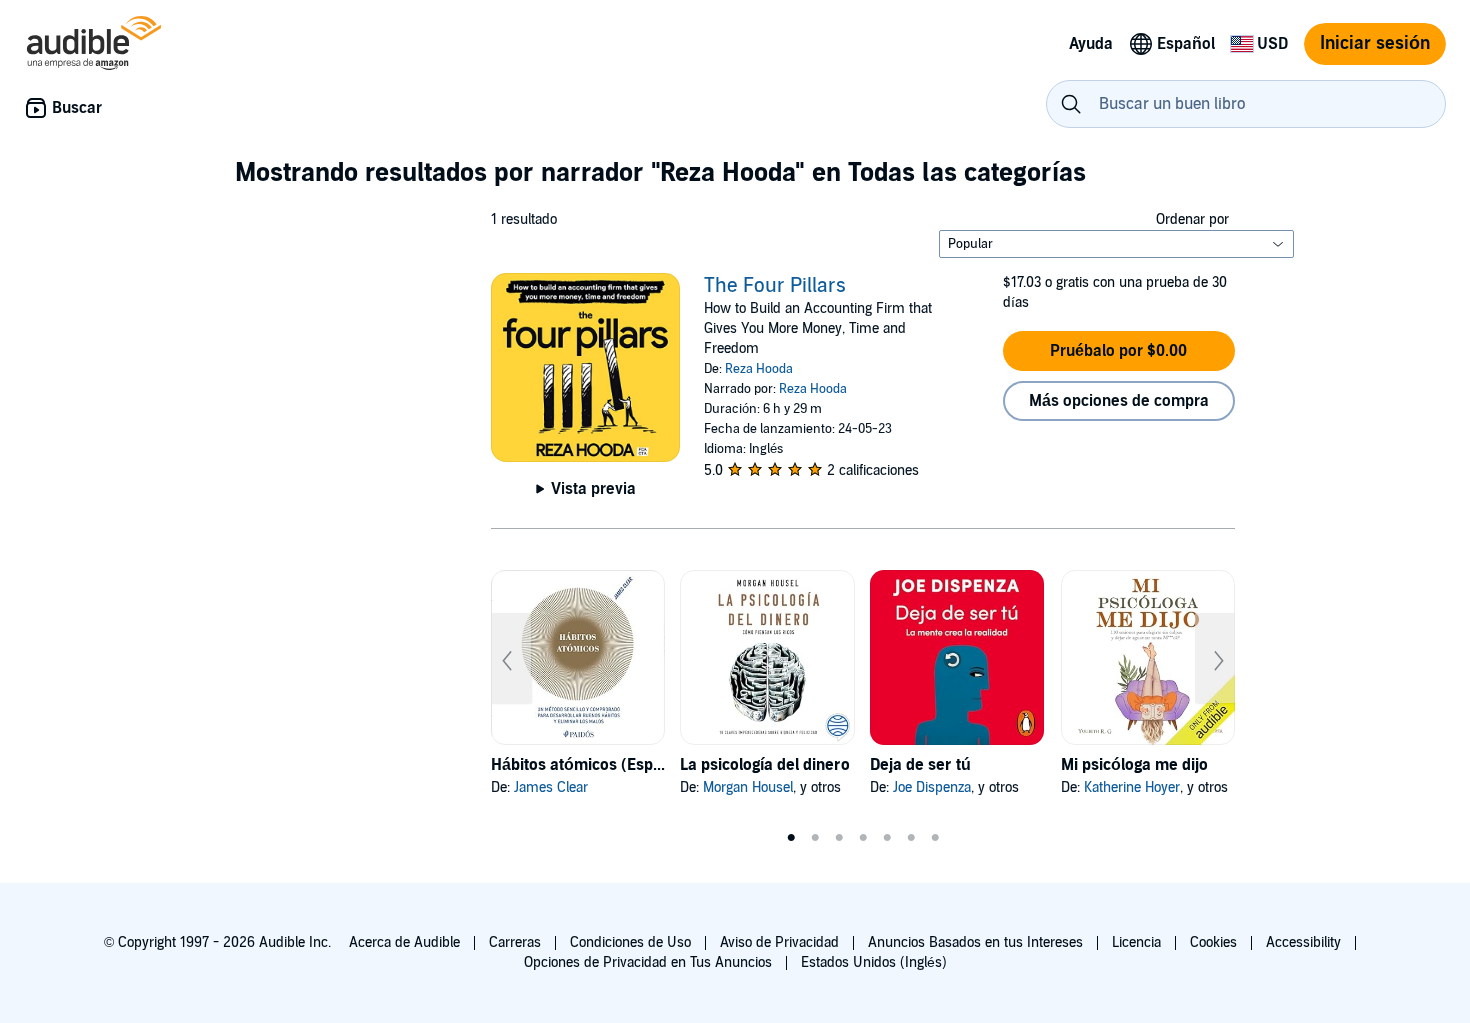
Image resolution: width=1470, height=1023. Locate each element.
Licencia (1136, 942)
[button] (1119, 351)
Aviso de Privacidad (779, 942)
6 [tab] (911, 838)
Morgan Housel (748, 787)
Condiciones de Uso (630, 942)
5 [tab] (887, 838)
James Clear (551, 787)
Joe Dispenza (932, 787)
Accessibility (1303, 942)
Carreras (515, 942)
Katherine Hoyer (1132, 787)
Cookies (1213, 942)
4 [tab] (863, 838)
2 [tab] (815, 838)
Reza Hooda (759, 369)
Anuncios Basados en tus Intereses (975, 942)
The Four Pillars (775, 286)
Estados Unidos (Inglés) (874, 962)
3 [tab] (839, 838)
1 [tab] (791, 838)
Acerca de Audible (404, 942)
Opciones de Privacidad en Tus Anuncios (648, 962)
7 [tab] (935, 838)
